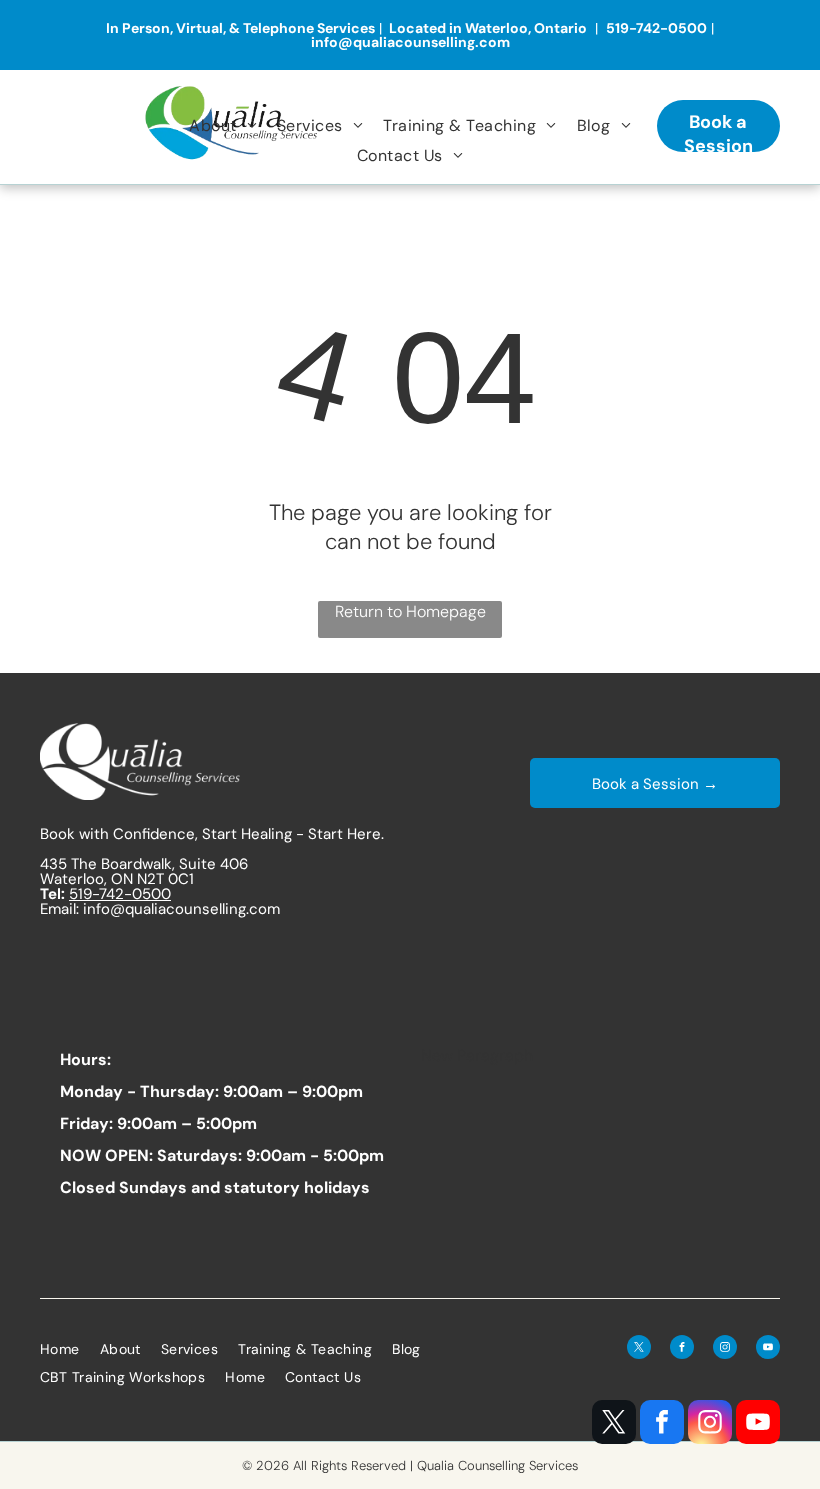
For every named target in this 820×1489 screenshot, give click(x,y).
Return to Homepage (410, 611)
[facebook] (662, 1424)
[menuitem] (223, 125)
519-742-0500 (120, 894)
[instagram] (710, 1424)
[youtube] (758, 1424)
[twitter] (614, 1424)
